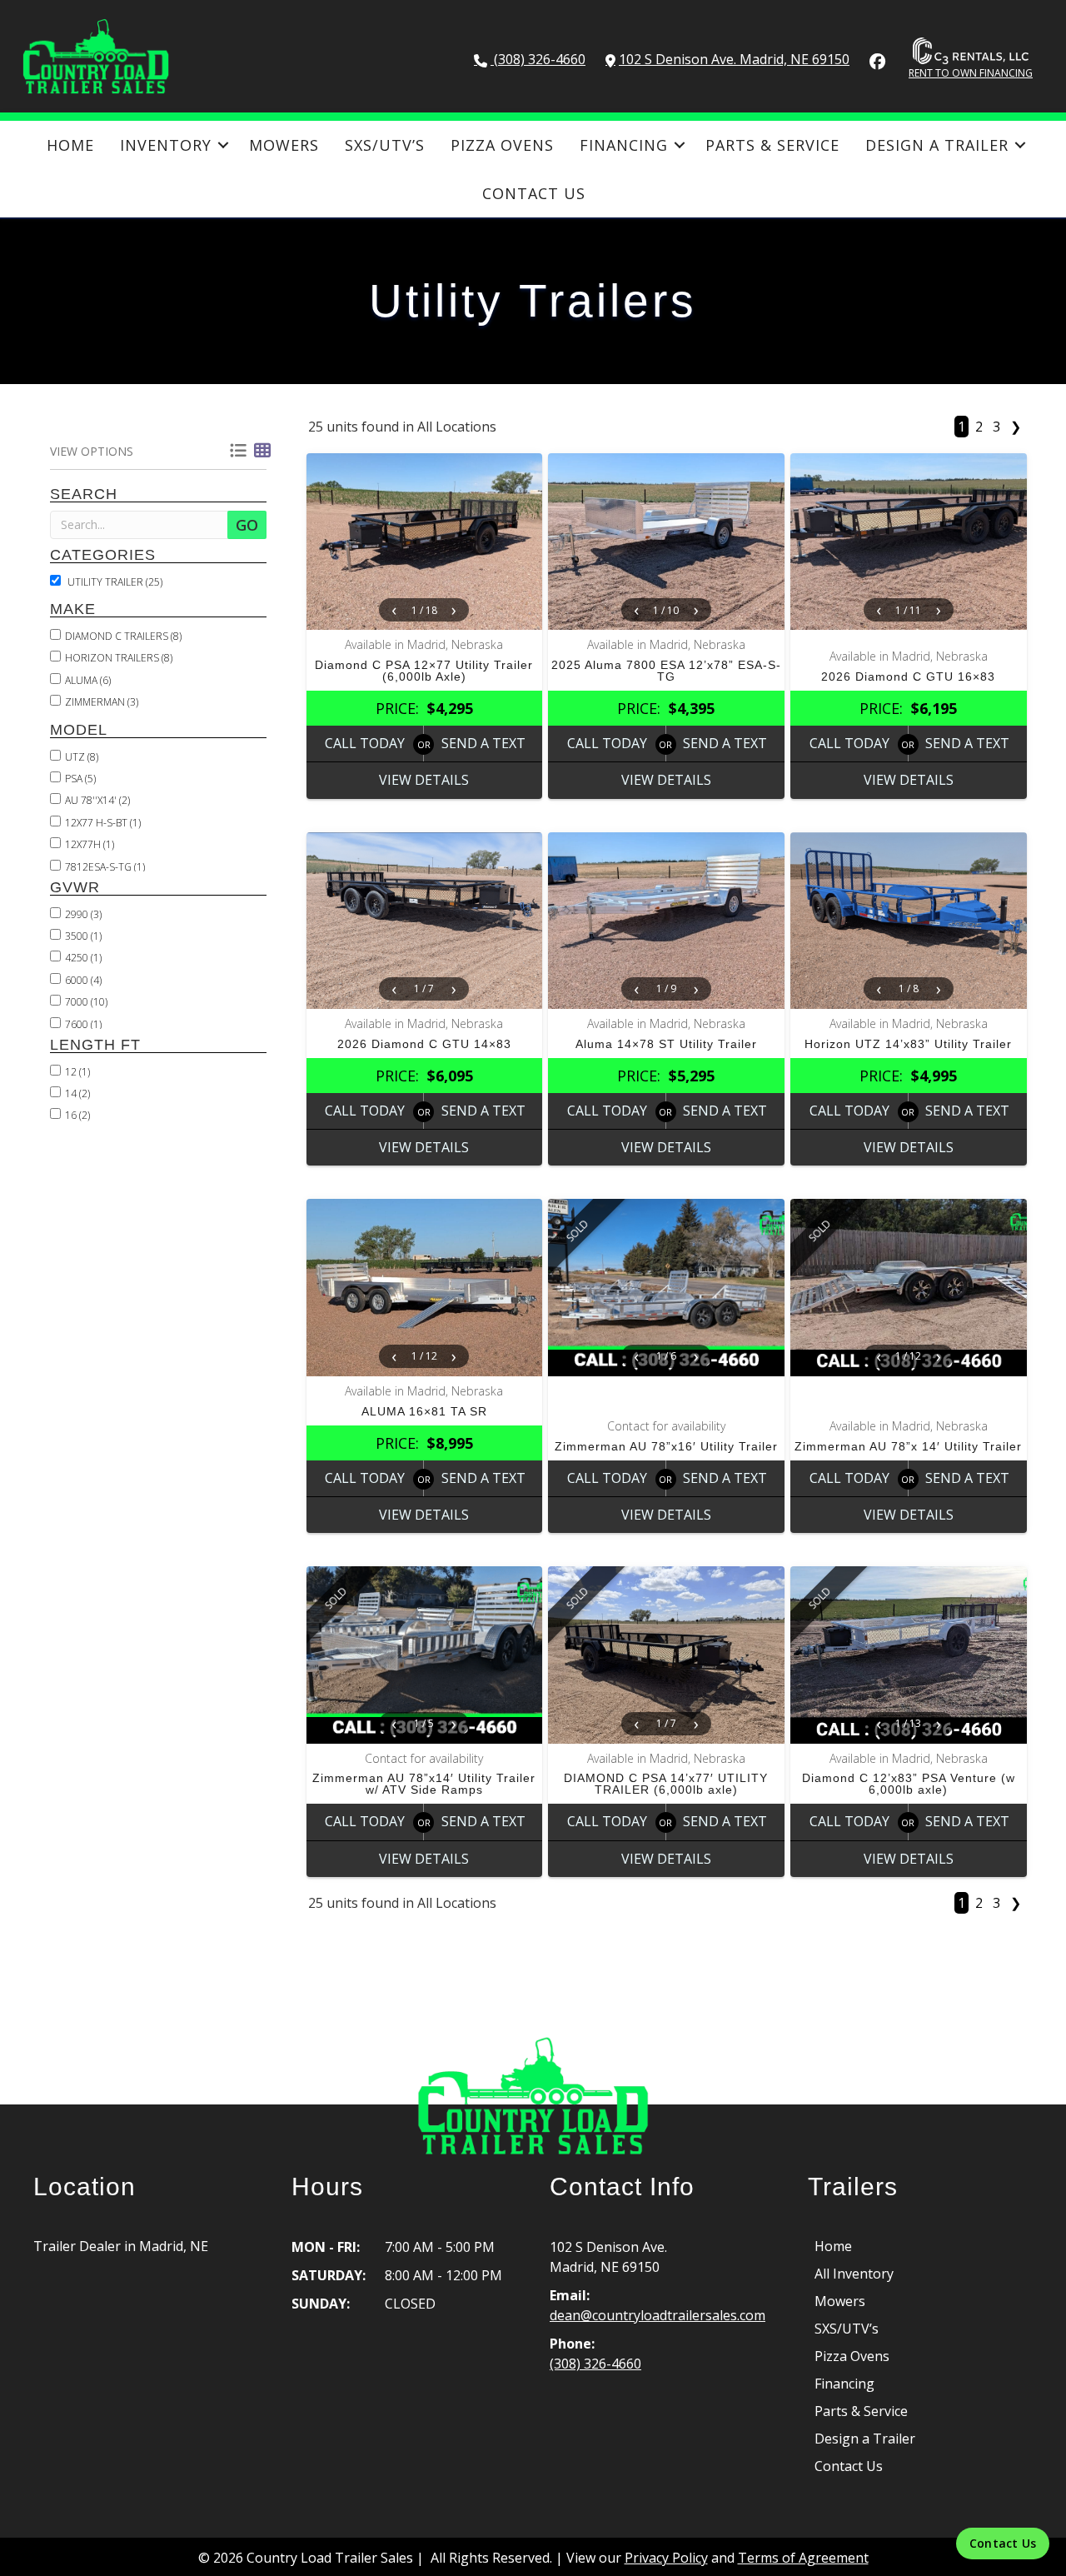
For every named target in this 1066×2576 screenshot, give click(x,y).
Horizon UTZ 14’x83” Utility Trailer (908, 1044)
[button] (224, 145)
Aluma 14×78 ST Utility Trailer (666, 1044)
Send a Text (483, 743)
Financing (624, 145)
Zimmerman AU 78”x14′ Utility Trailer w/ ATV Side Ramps (424, 1784)
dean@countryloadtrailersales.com (658, 2315)
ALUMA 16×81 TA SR (424, 1411)
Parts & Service (772, 145)
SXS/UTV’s (385, 145)
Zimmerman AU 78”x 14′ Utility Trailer (908, 1446)
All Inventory (854, 2274)
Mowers (284, 145)
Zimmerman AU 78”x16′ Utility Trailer (666, 1446)
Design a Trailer (937, 145)
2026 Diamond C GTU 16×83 (908, 676)
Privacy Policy (666, 2558)
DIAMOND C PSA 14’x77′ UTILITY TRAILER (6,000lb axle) (666, 1784)
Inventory (166, 145)
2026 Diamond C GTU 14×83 (424, 1044)
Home (70, 145)
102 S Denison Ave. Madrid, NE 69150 (734, 59)
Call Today (365, 743)
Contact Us (534, 193)
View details (424, 780)
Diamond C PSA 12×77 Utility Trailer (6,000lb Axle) (424, 671)
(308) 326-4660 (538, 59)
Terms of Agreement (803, 2558)
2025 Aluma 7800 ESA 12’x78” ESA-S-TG (666, 671)
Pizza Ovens (502, 145)
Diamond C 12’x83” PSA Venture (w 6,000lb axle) (909, 1784)
